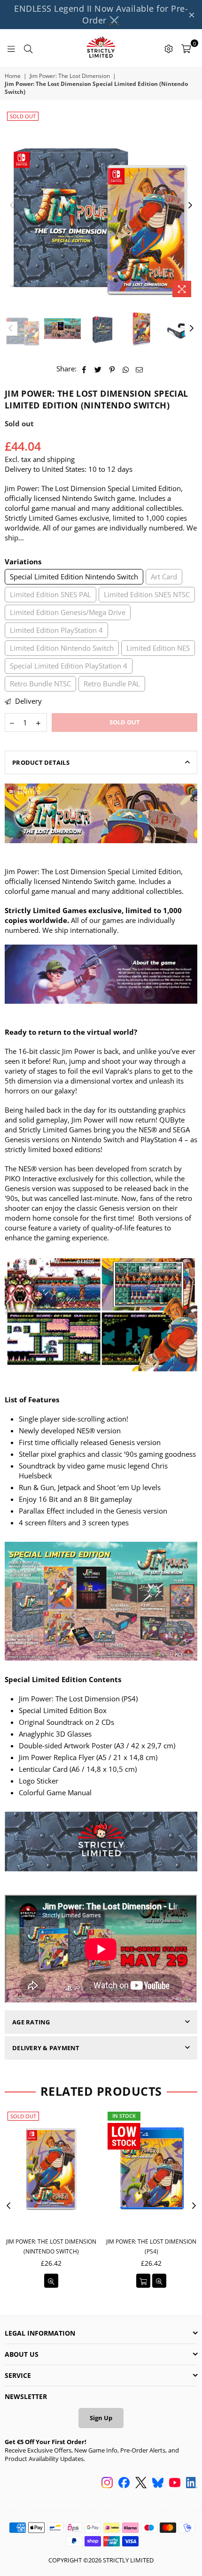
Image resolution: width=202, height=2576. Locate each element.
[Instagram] (107, 2484)
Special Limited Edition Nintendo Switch (74, 577)
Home (13, 76)
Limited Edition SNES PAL (50, 594)
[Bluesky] (158, 2484)
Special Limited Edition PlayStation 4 (69, 666)
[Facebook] (124, 2484)
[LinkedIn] (192, 2484)
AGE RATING (31, 2022)
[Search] (28, 48)
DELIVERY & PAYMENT (46, 2048)
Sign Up (101, 2418)
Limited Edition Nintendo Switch (62, 648)
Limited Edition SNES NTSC (147, 594)
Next (190, 206)
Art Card (164, 577)
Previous (12, 206)
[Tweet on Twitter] (98, 369)
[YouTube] (175, 2484)
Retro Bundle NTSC (40, 684)
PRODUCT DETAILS (41, 762)
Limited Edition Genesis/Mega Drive (68, 612)
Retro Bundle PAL (112, 684)
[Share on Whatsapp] (126, 369)
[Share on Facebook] (84, 369)
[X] (141, 2484)
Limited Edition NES (158, 648)
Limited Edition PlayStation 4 (56, 630)
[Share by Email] (140, 369)
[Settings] (169, 48)
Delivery (27, 701)
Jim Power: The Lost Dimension (70, 76)
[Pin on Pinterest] (112, 369)
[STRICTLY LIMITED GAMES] (101, 48)
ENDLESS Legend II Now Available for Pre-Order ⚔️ (101, 14)
